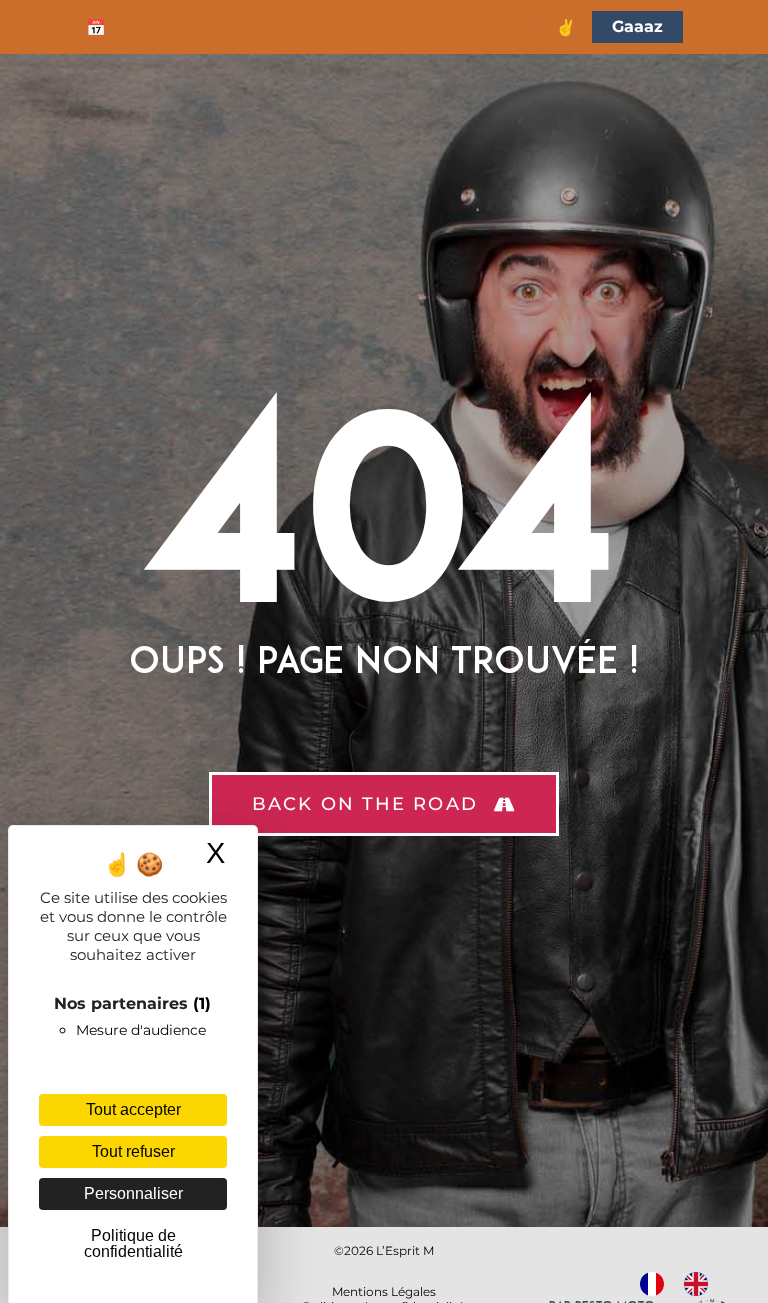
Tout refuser (133, 1151)
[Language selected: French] (684, 1284)
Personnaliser (133, 1193)
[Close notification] (736, 27)
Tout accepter (133, 1109)
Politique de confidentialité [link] (133, 1243)
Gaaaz (637, 26)
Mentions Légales (384, 1291)
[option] (701, 1284)
